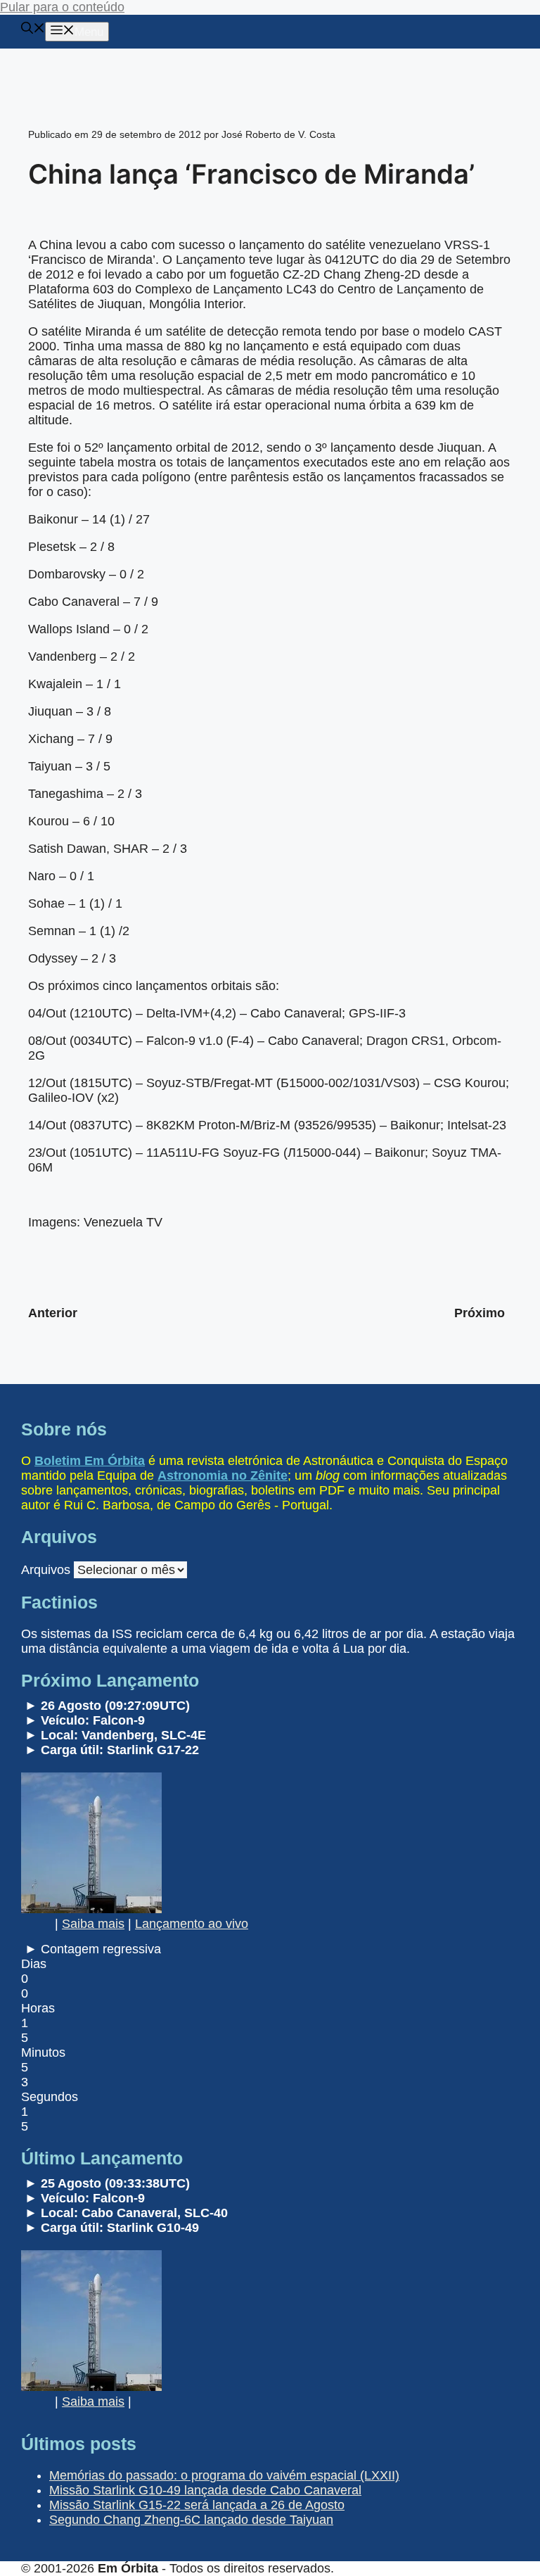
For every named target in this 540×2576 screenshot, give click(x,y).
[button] (33, 30)
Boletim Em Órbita (90, 1461)
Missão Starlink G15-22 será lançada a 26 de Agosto (197, 2505)
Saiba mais (93, 1924)
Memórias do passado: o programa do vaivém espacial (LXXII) (224, 2475)
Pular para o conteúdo (62, 7)
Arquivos (46, 1570)
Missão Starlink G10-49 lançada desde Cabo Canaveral (205, 2490)
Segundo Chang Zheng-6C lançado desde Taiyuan (191, 2520)
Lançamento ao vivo (192, 1924)
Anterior (53, 1313)
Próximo (480, 1313)
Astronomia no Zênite (223, 1476)
